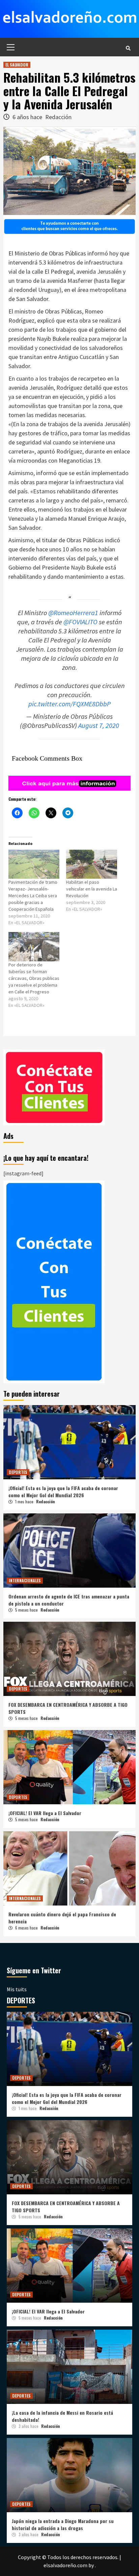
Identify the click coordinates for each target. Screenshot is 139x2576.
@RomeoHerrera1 (73, 613)
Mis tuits (17, 1989)
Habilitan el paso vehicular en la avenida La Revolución (92, 889)
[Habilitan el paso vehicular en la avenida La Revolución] (92, 864)
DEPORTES (18, 1472)
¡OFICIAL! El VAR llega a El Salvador (45, 1813)
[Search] (128, 48)
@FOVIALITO (80, 622)
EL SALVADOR (17, 65)
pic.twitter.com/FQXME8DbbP (69, 704)
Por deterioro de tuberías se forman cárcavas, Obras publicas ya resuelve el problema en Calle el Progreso (34, 978)
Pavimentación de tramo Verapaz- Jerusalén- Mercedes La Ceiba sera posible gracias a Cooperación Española (33, 896)
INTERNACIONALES (25, 1580)
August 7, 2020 (99, 725)
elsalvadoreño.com (65, 2565)
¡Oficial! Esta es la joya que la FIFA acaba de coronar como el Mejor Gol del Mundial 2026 (63, 1491)
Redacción (58, 117)
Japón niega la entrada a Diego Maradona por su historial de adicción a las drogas (63, 2524)
